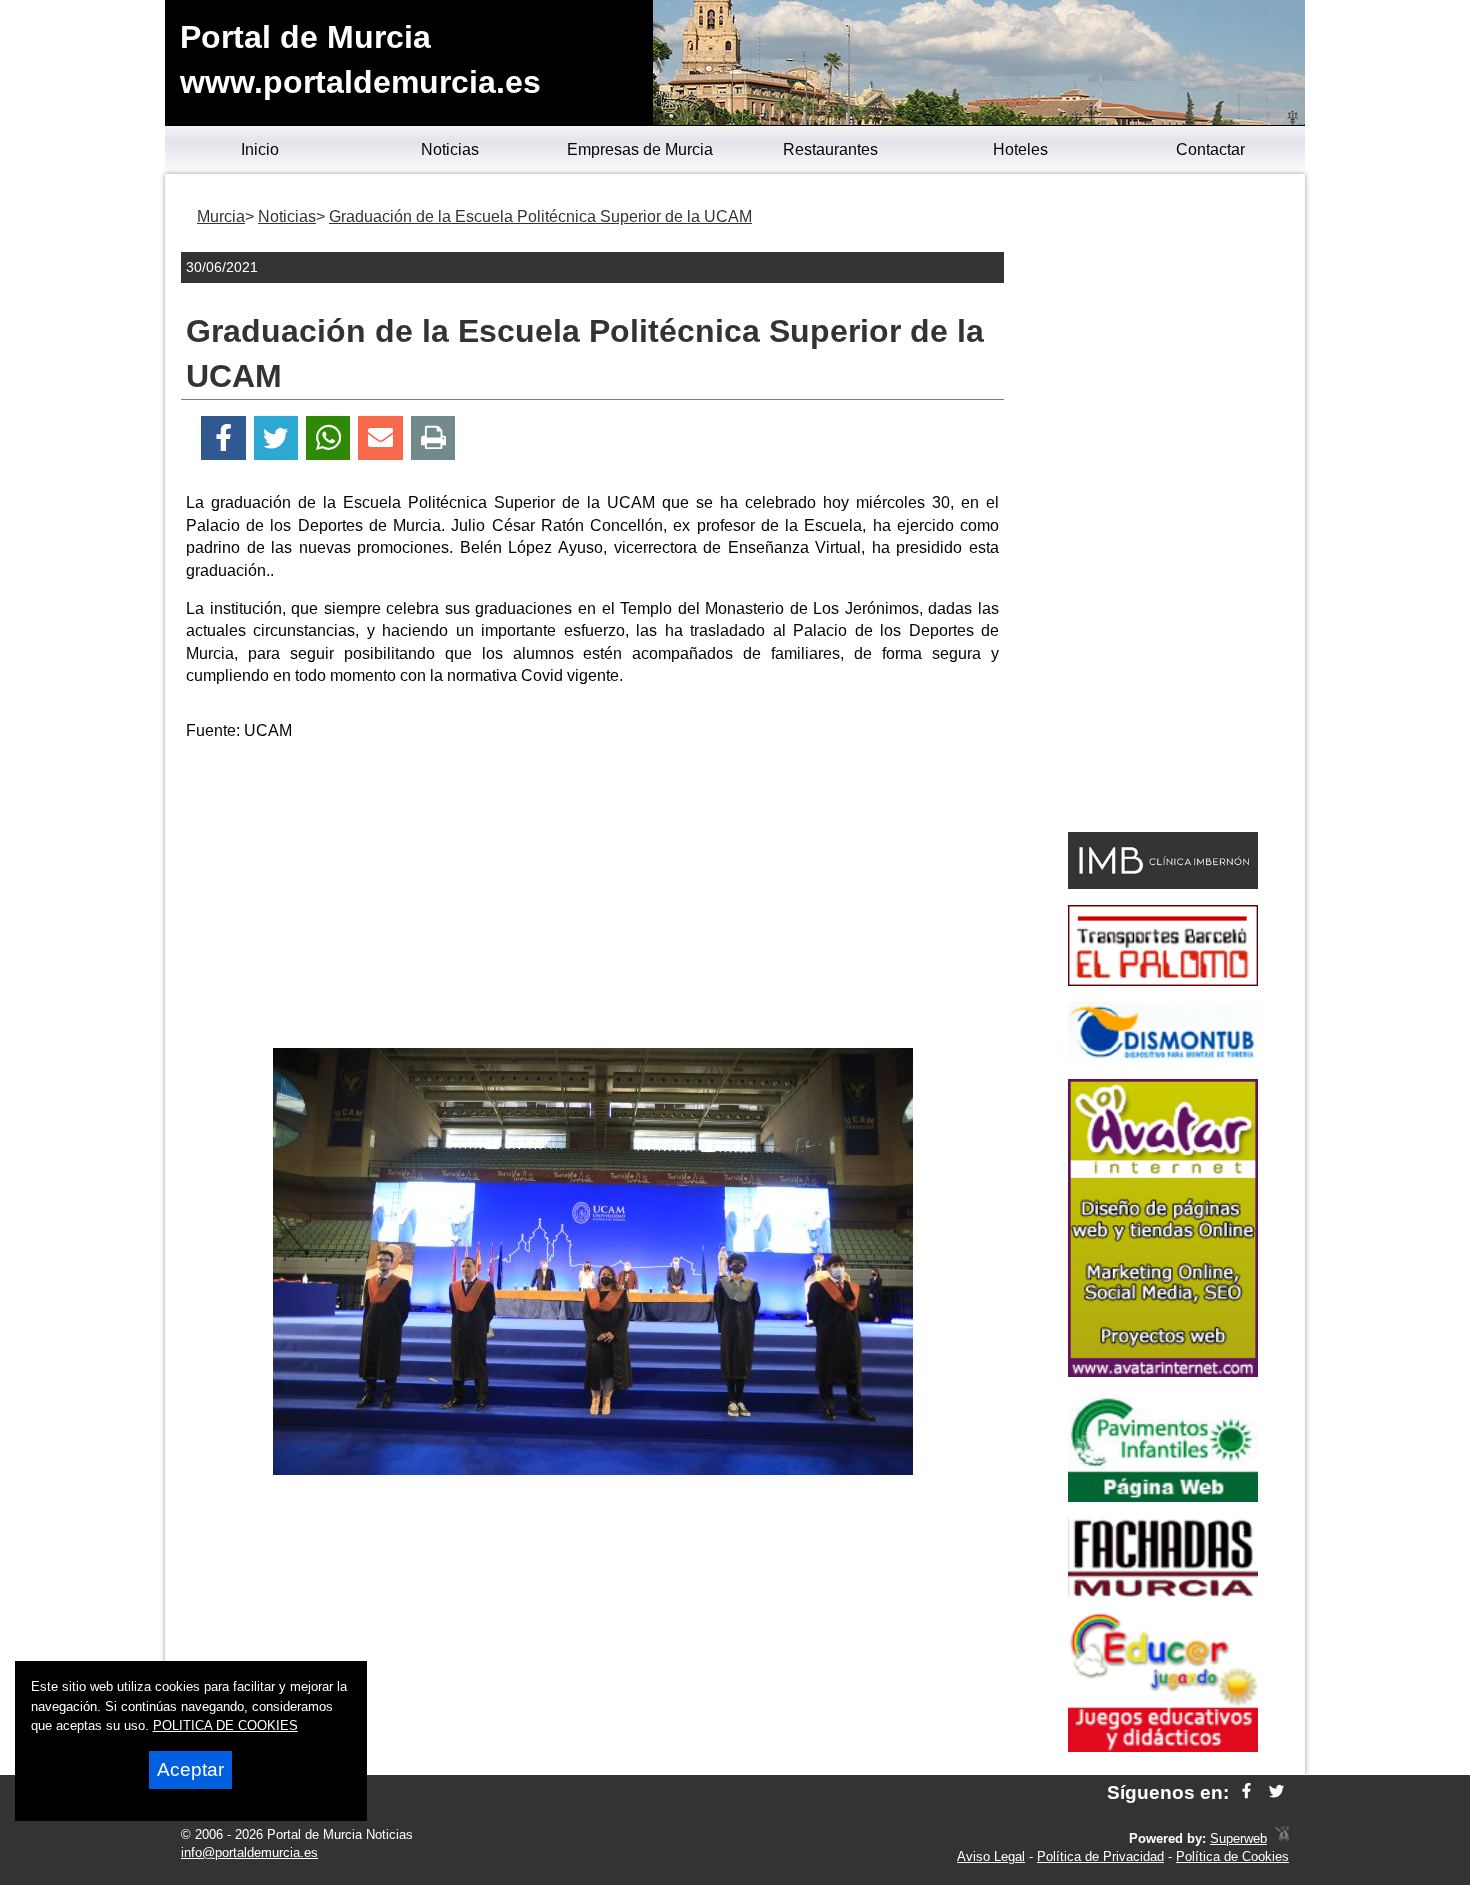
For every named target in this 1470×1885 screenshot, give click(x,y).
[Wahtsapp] (328, 438)
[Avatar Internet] (1163, 1371)
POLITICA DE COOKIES (225, 1725)
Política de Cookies (1232, 1856)
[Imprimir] (433, 438)
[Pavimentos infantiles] (1163, 1496)
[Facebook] (223, 438)
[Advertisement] (593, 898)
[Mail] (380, 438)
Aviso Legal (991, 1856)
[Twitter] (276, 438)
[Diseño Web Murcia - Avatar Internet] (1282, 1838)
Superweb (1238, 1838)
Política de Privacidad (1100, 1856)
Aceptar (190, 1769)
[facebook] (1246, 1792)
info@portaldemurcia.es (249, 1852)
